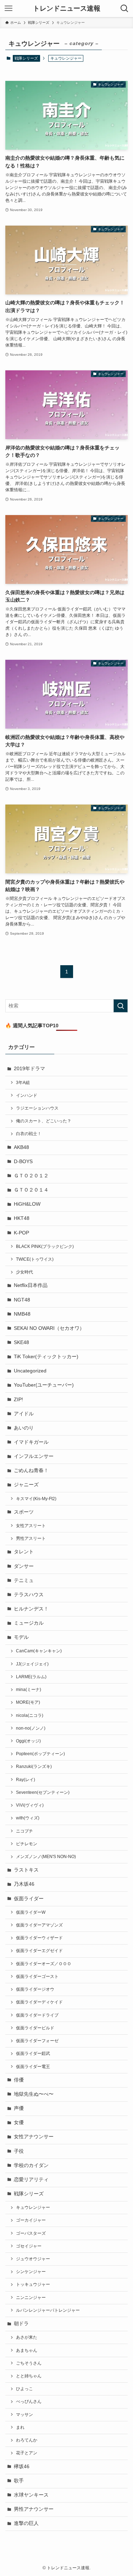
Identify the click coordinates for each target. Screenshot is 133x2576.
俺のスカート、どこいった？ (44, 1121)
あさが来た (27, 2337)
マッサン (24, 2415)
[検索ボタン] (124, 9)
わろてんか (27, 2440)
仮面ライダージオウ (35, 1989)
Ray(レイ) (26, 1780)
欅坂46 (22, 2467)
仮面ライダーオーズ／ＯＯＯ (44, 1964)
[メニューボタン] (9, 9)
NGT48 (22, 1300)
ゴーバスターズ (31, 2233)
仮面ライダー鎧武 (33, 2053)
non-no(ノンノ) (31, 1728)
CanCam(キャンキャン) (39, 1651)
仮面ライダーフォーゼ (37, 2041)
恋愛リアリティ (31, 2180)
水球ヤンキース (31, 2495)
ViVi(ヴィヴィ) (30, 1805)
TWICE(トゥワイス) (35, 1259)
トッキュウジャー (33, 2284)
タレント (24, 1552)
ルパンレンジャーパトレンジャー (48, 2310)
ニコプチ (24, 1831)
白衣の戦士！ (29, 1134)
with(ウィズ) (28, 1818)
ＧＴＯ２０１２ (31, 1176)
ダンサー (24, 1566)
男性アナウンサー (34, 2509)
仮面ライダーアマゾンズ (39, 1925)
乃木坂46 (24, 1884)
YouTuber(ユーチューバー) (44, 1385)
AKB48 (21, 1147)
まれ (20, 2427)
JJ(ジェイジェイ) (32, 1664)
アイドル (24, 1414)
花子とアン (27, 2453)
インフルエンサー (34, 1456)
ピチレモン (27, 1844)
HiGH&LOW (27, 1204)
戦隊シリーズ (26, 58)
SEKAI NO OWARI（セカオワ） (49, 1328)
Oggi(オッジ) (28, 1741)
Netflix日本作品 (31, 1285)
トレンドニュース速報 (67, 9)
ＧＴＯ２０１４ (31, 1190)
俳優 (19, 2080)
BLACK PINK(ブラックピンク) (45, 1246)
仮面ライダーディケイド (39, 2002)
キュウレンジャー (33, 2207)
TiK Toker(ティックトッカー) (46, 1357)
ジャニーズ (26, 1485)
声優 (19, 2108)
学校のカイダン (31, 2165)
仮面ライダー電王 (33, 2067)
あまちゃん (27, 2350)
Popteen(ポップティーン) (40, 1754)
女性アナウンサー (34, 2137)
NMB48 (22, 1314)
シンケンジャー (31, 2272)
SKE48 (21, 1342)
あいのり (24, 1428)
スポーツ (24, 1512)
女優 (19, 2122)
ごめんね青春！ (31, 1471)
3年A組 (23, 1083)
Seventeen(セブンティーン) (43, 1792)
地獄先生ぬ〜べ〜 (34, 2094)
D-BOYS (23, 1162)
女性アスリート (31, 1526)
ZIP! (18, 1400)
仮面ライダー (29, 1899)
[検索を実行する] (121, 1006)
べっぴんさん (29, 2401)
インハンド (27, 1095)
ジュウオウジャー (33, 2259)
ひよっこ (24, 2389)
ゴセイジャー (29, 2246)
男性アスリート (31, 1538)
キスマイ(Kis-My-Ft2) (36, 1499)
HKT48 (22, 1218)
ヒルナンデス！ (31, 1609)
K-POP (21, 1233)
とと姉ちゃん (29, 2376)
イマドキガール (31, 1442)
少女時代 (24, 1272)
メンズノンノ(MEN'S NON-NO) (46, 1857)
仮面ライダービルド (35, 2028)
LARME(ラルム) (31, 1677)
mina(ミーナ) (29, 1690)
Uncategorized (30, 1371)
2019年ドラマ (29, 1069)
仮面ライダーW (31, 1912)
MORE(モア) (28, 1702)
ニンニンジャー (31, 2298)
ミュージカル (29, 1623)
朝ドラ (21, 2324)
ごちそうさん (29, 2363)
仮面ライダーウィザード (39, 1938)
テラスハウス (29, 1595)
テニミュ (24, 1580)
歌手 (19, 2481)
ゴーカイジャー (31, 2220)
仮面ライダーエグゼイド (39, 1951)
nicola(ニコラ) (30, 1715)
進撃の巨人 (26, 2523)
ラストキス (26, 1870)
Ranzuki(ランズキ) (34, 1767)
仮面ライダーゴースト (37, 1977)
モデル (21, 1637)
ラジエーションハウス (37, 1108)
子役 (19, 2151)
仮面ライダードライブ (37, 2015)
